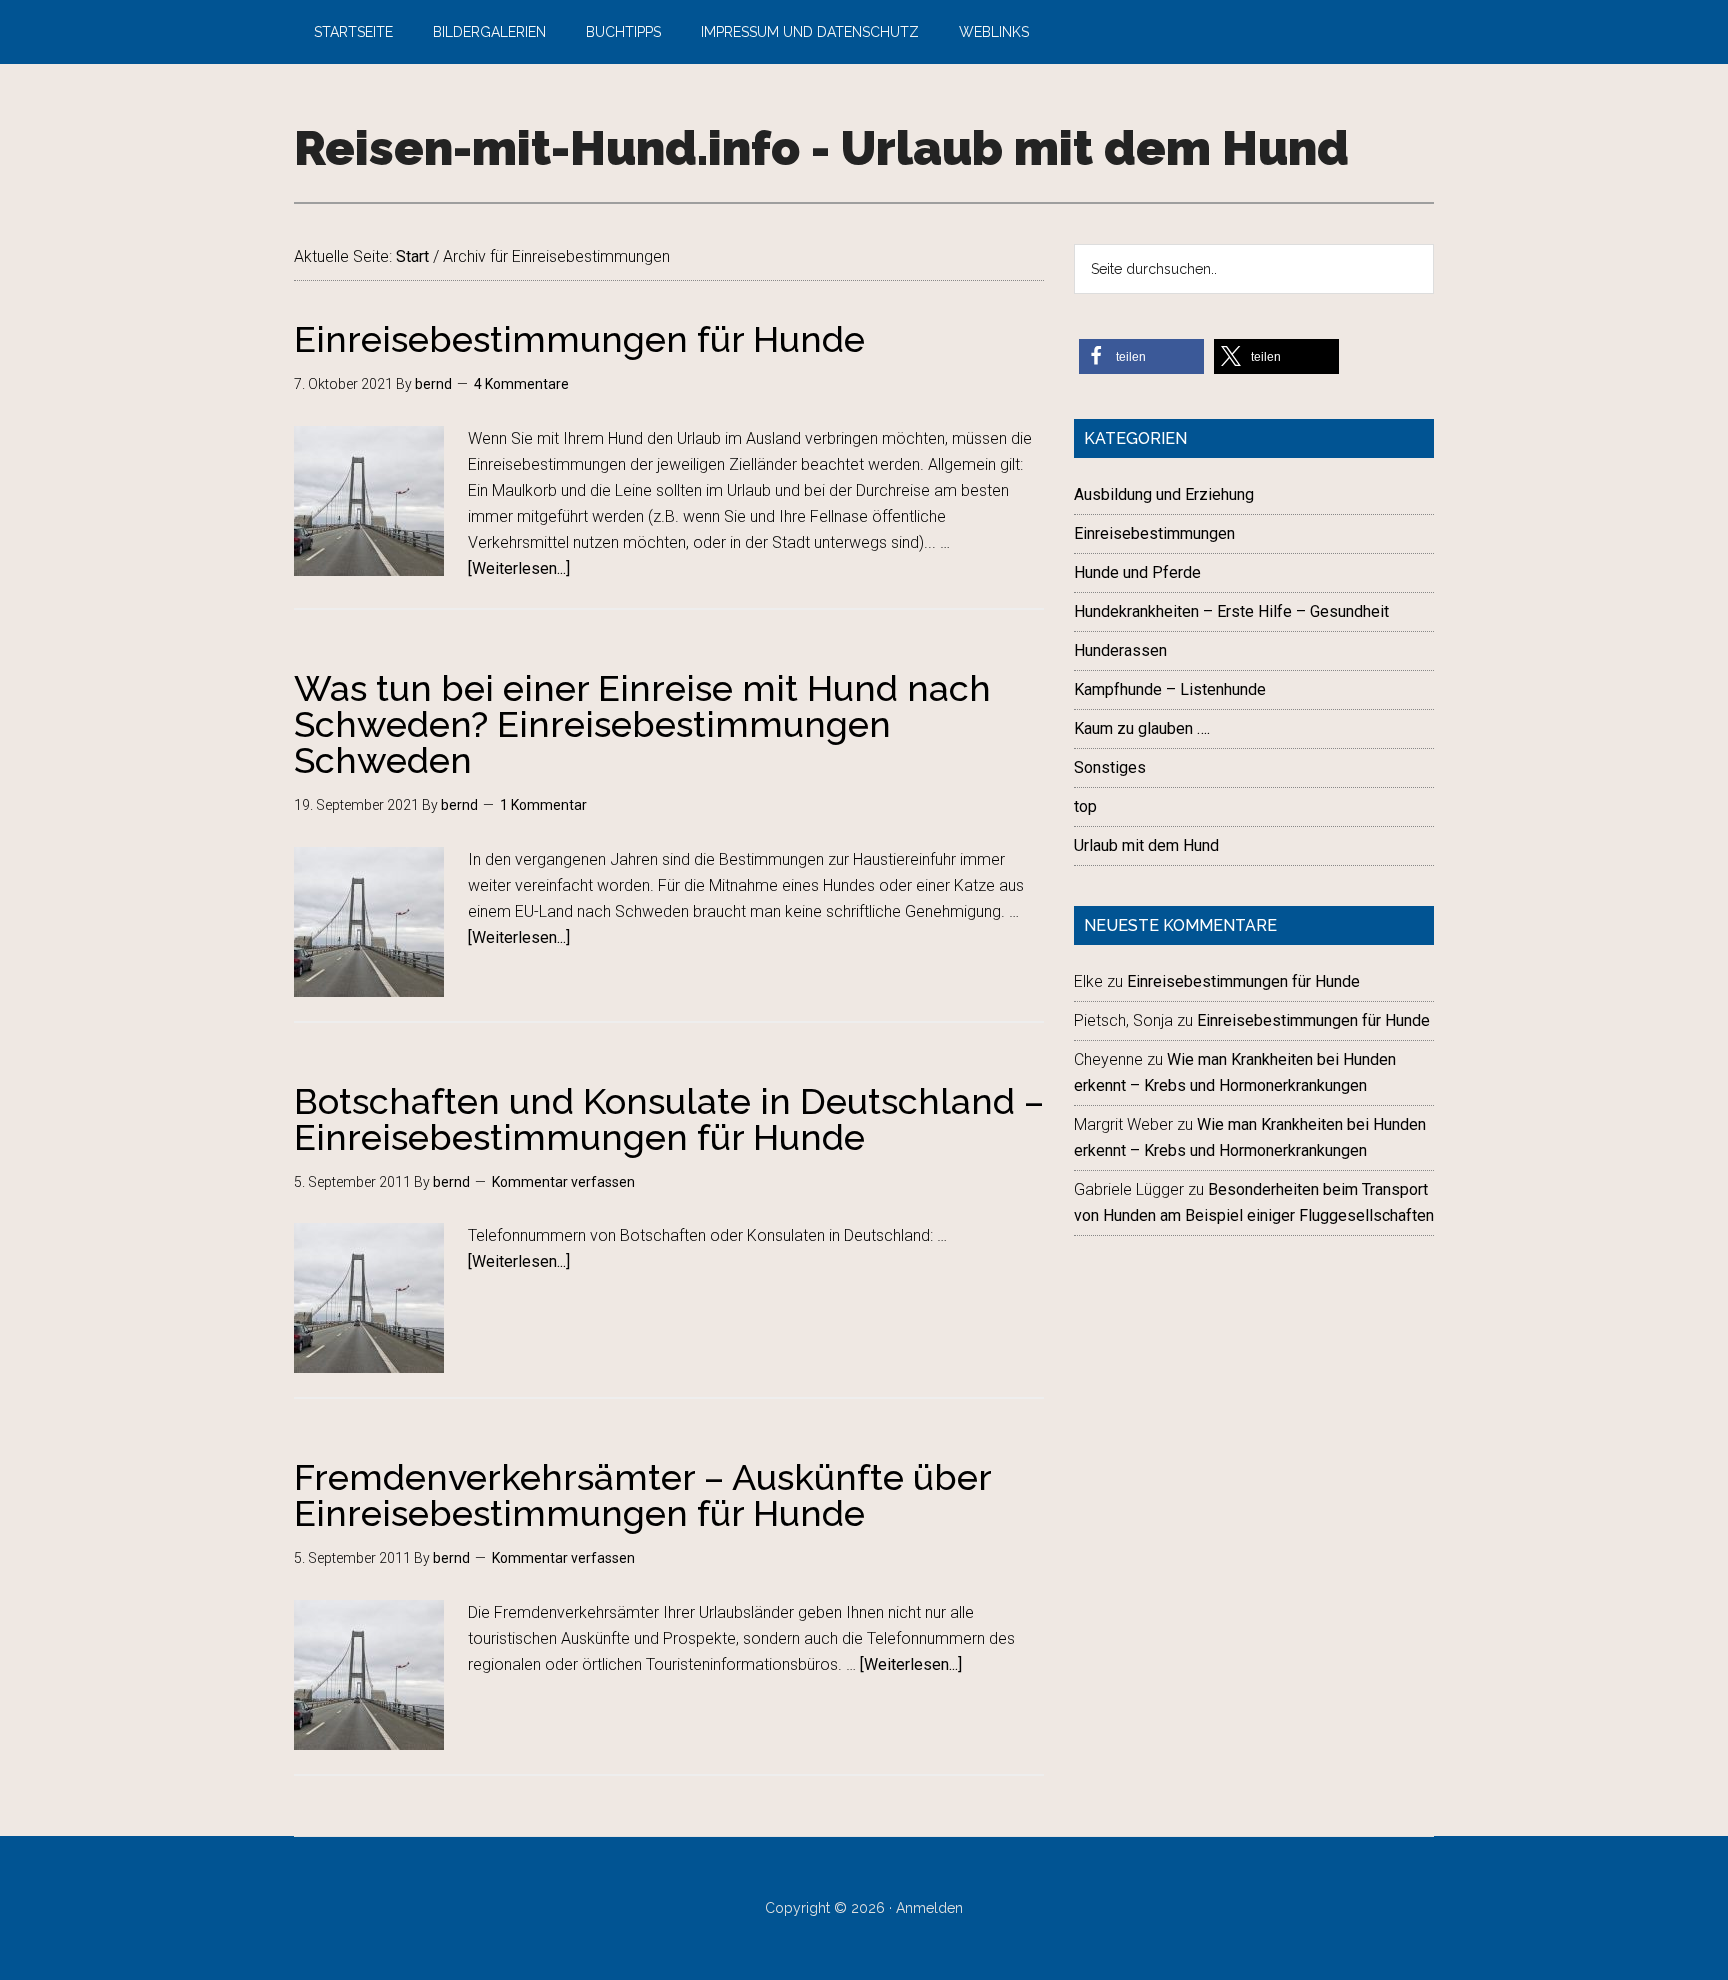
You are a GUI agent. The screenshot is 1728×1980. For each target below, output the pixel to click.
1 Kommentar (543, 805)
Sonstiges (1110, 767)
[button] (1141, 356)
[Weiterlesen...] (519, 568)
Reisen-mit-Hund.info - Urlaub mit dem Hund (821, 148)
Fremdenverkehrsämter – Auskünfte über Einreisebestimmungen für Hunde (642, 1495)
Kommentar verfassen (563, 1182)
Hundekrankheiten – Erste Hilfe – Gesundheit (1231, 611)
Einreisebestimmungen (1154, 533)
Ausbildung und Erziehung (1164, 494)
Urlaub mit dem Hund (1146, 845)
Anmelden (929, 1908)
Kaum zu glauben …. (1142, 728)
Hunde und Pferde (1137, 572)
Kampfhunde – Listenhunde (1170, 689)
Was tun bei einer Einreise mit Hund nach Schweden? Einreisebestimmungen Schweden (642, 724)
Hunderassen (1120, 650)
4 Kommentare (521, 384)
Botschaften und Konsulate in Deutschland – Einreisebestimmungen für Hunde (669, 1119)
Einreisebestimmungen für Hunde (579, 339)
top (1085, 806)
